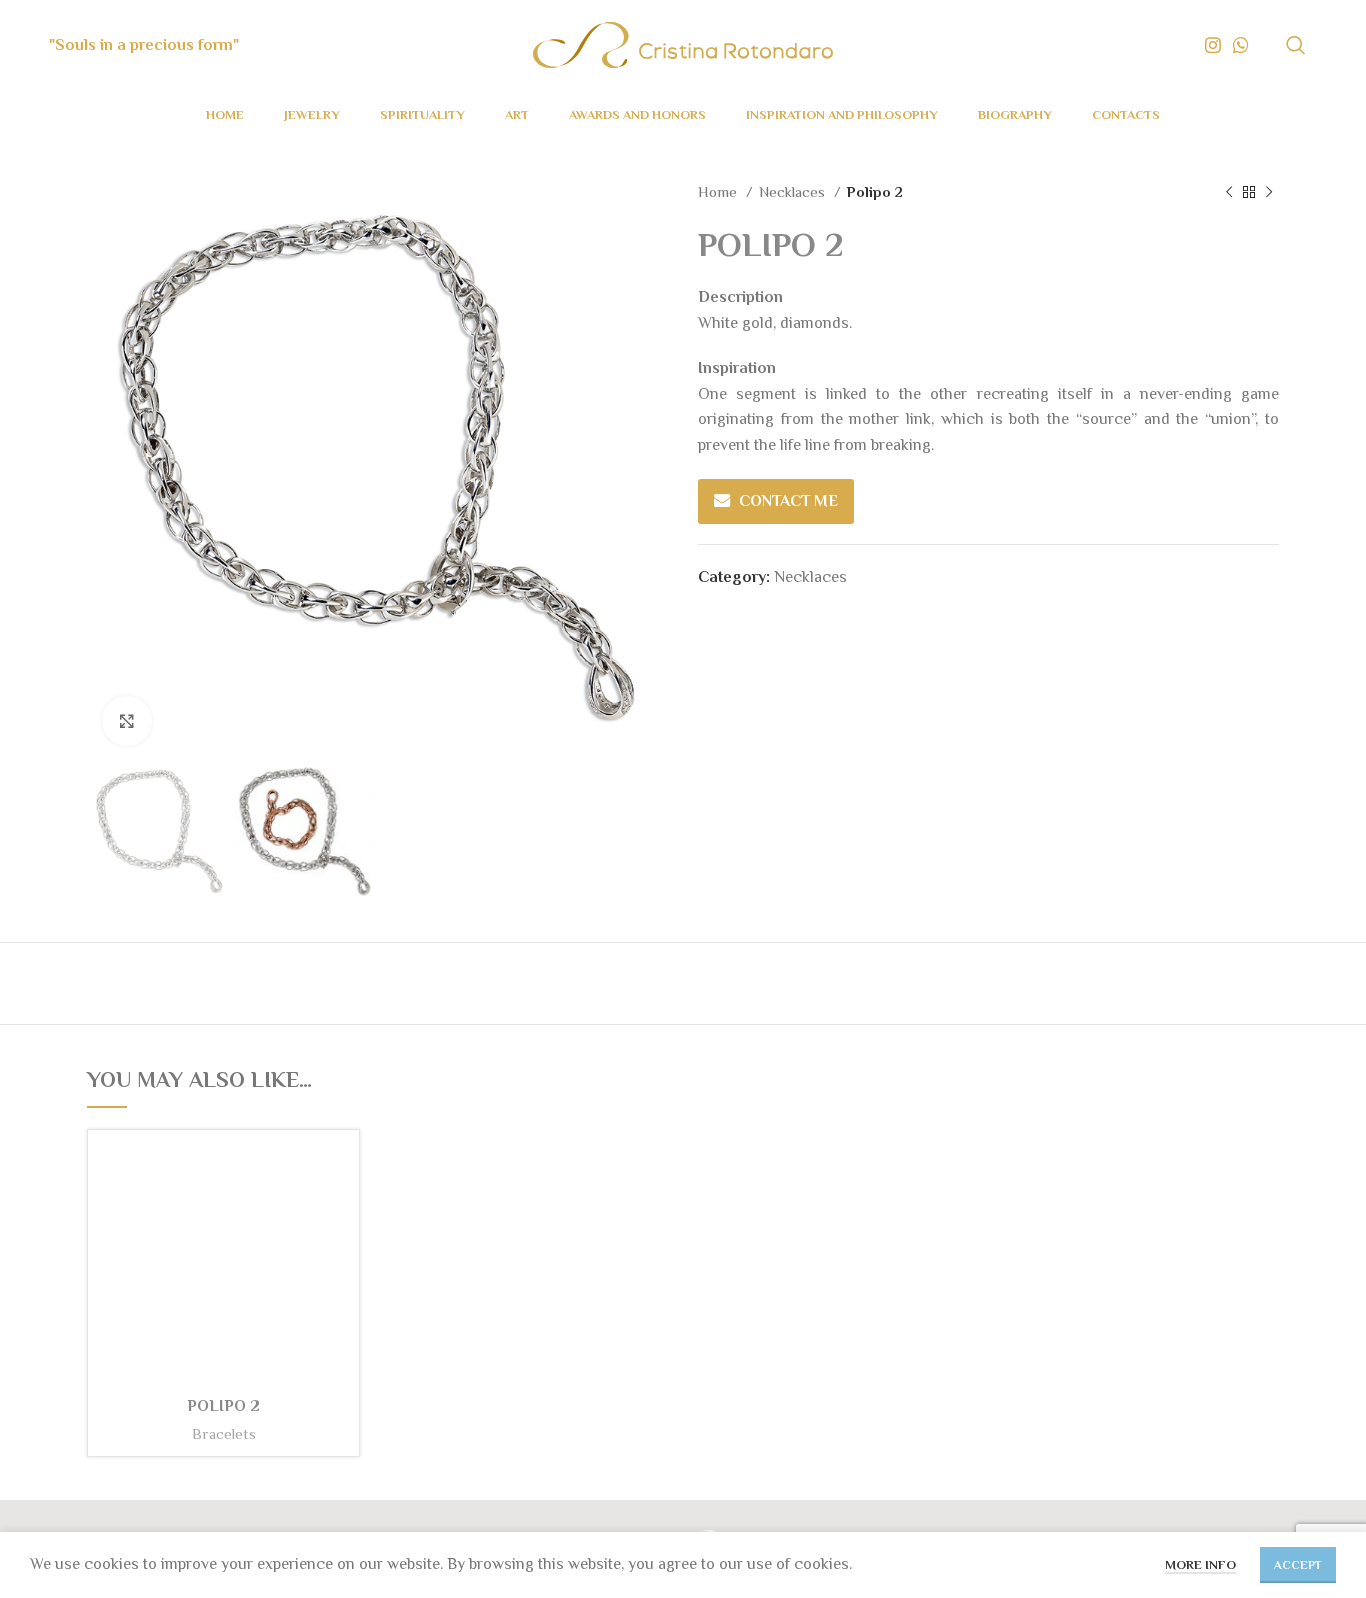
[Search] (1296, 45)
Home (719, 191)
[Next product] (1269, 192)
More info (1200, 1564)
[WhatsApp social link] (1241, 45)
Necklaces (794, 191)
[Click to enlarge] (127, 721)
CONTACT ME (788, 501)
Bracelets (224, 1433)
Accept (1298, 1565)
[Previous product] (1229, 192)
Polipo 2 (223, 1406)
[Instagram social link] (1213, 45)
